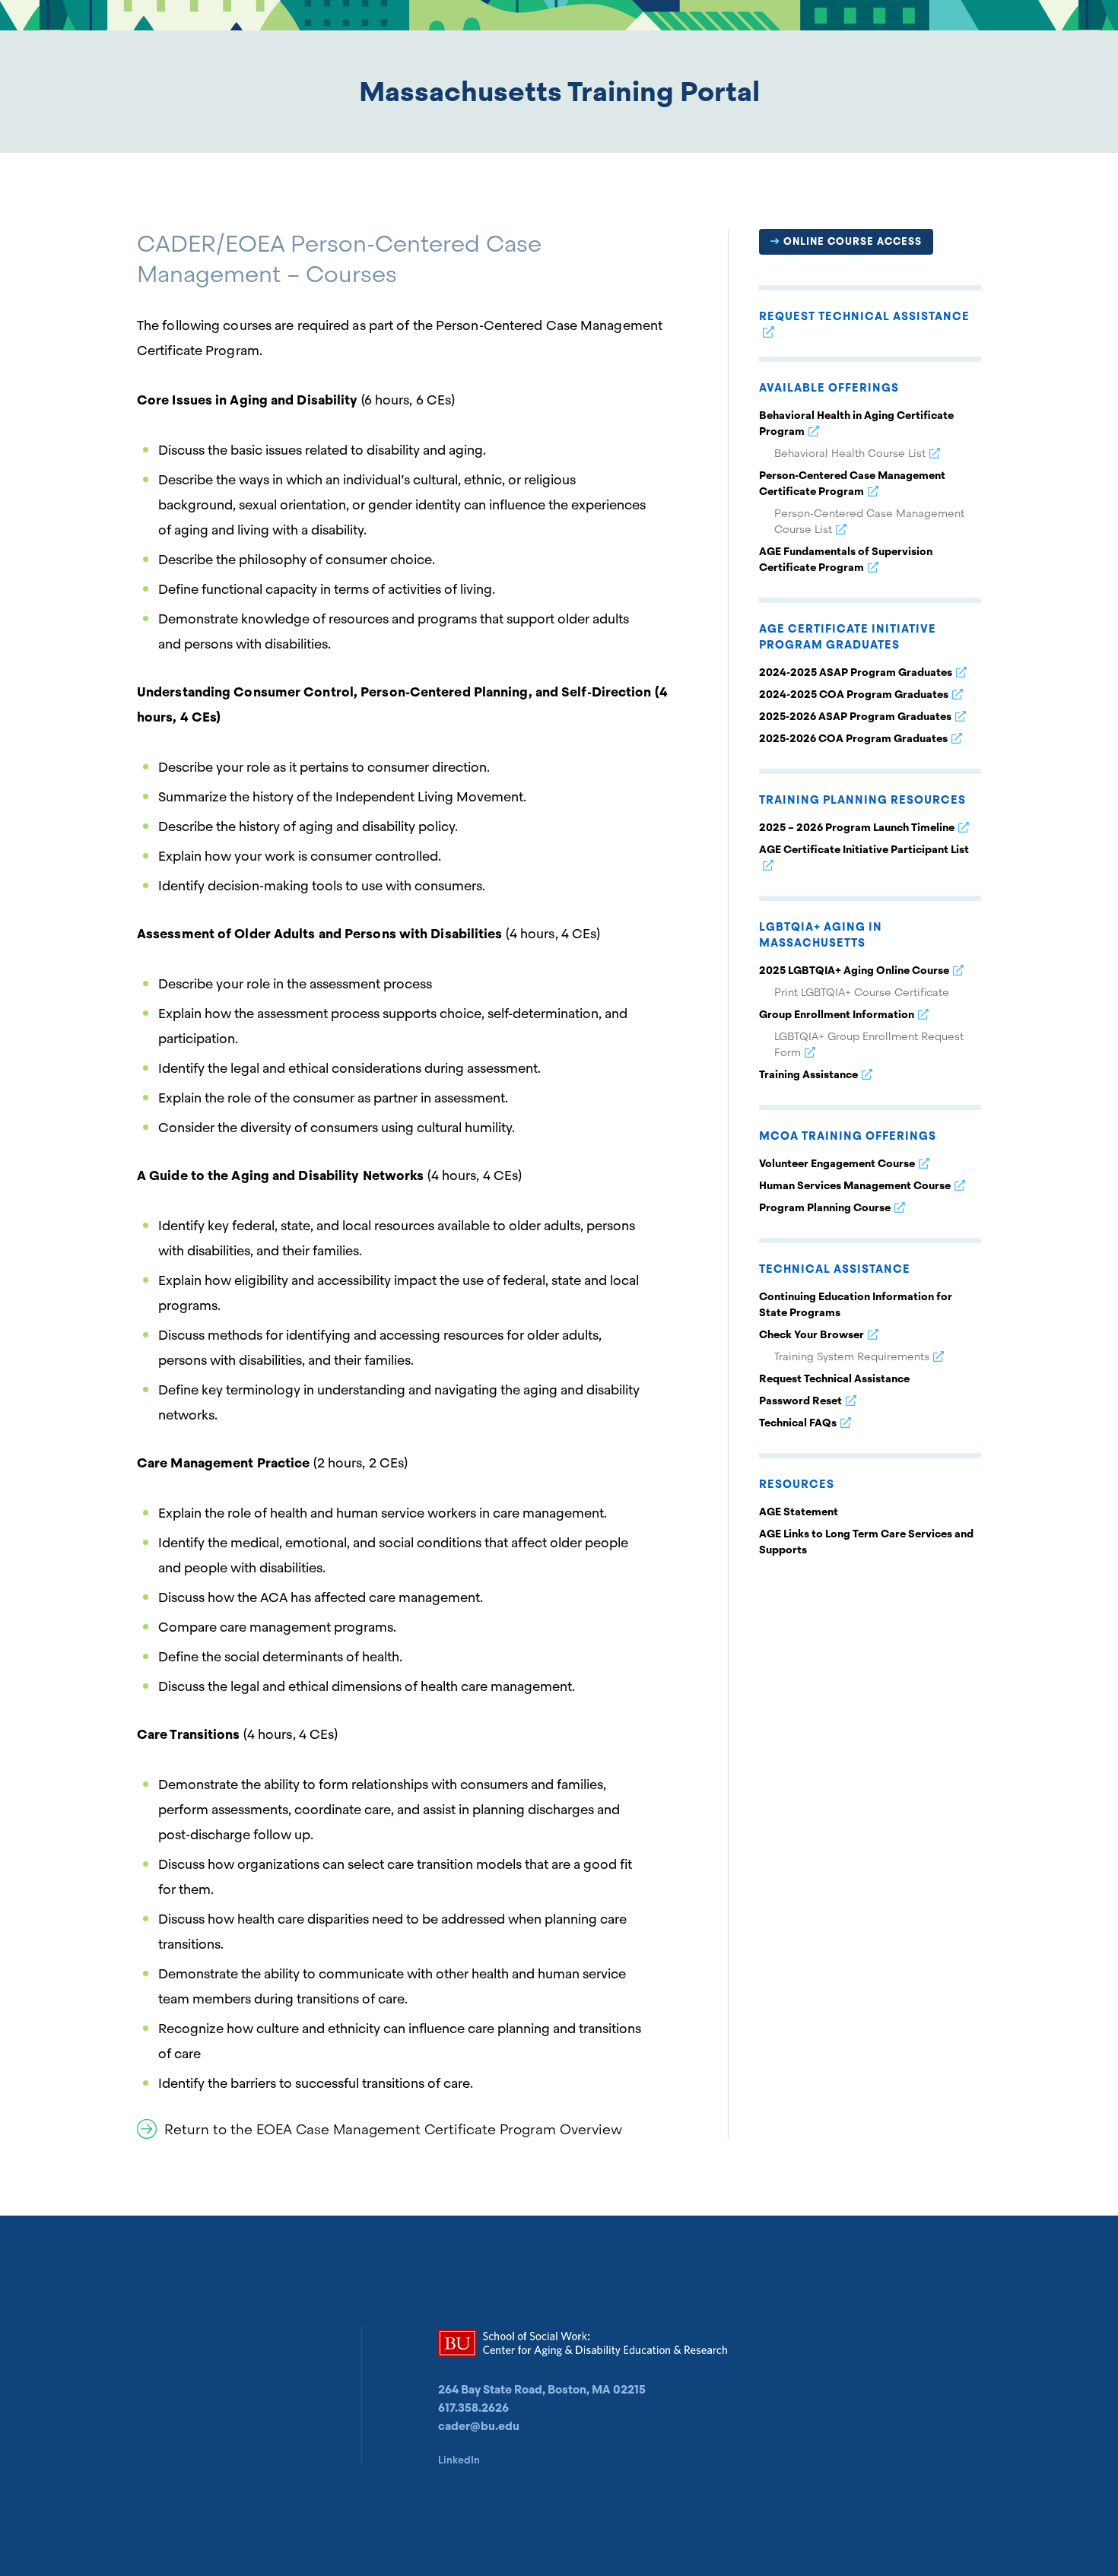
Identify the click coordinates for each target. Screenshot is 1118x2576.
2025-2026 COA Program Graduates (853, 738)
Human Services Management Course (855, 1185)
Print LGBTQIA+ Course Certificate (862, 992)
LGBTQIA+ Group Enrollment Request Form (869, 1044)
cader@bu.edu (479, 2426)
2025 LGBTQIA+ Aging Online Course (854, 970)
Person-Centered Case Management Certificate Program (852, 483)
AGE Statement (799, 1512)
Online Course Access (853, 241)
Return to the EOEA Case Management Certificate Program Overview (393, 2129)
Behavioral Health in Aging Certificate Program (856, 423)
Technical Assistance (835, 1269)
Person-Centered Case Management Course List (869, 521)
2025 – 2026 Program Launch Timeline (857, 827)
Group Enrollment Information (837, 1014)
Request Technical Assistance (864, 316)
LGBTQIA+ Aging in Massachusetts (821, 935)
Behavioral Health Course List (850, 453)
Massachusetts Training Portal (559, 92)
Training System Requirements (852, 1356)
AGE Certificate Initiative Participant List (864, 849)
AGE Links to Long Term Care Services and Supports (866, 1542)
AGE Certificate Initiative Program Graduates (848, 637)
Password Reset (800, 1401)
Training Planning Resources (862, 800)
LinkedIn (459, 2460)
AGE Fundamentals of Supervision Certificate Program (846, 559)
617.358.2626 (473, 2408)
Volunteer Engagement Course (837, 1163)
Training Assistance (808, 1074)
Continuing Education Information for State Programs (856, 1304)
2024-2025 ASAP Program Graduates (856, 672)
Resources (797, 1484)
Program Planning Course (825, 1207)
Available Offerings (829, 388)
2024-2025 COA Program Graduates (854, 694)
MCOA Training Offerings (848, 1136)
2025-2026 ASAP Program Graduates (855, 716)
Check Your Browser (812, 1334)
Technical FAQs (798, 1423)
